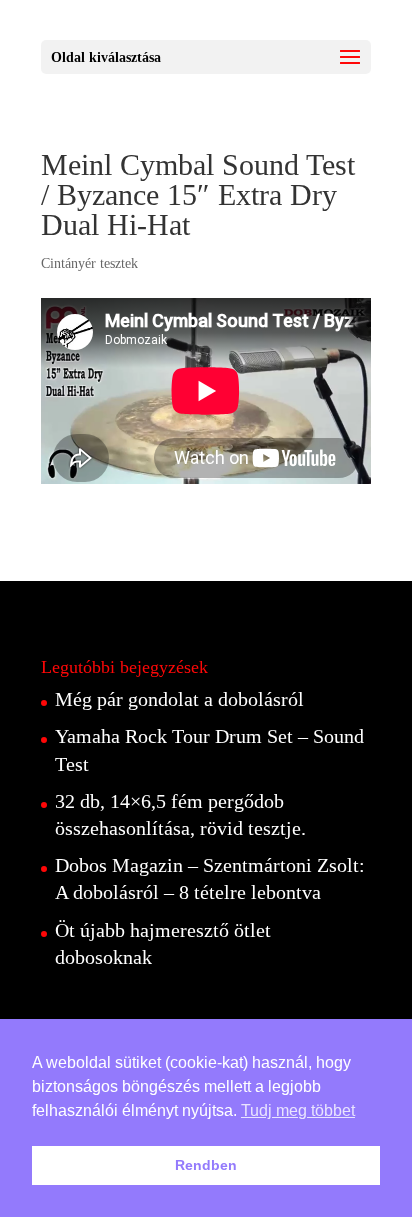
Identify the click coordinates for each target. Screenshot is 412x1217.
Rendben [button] (206, 1165)
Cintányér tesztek (89, 263)
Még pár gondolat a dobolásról (179, 699)
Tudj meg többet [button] (298, 1110)
